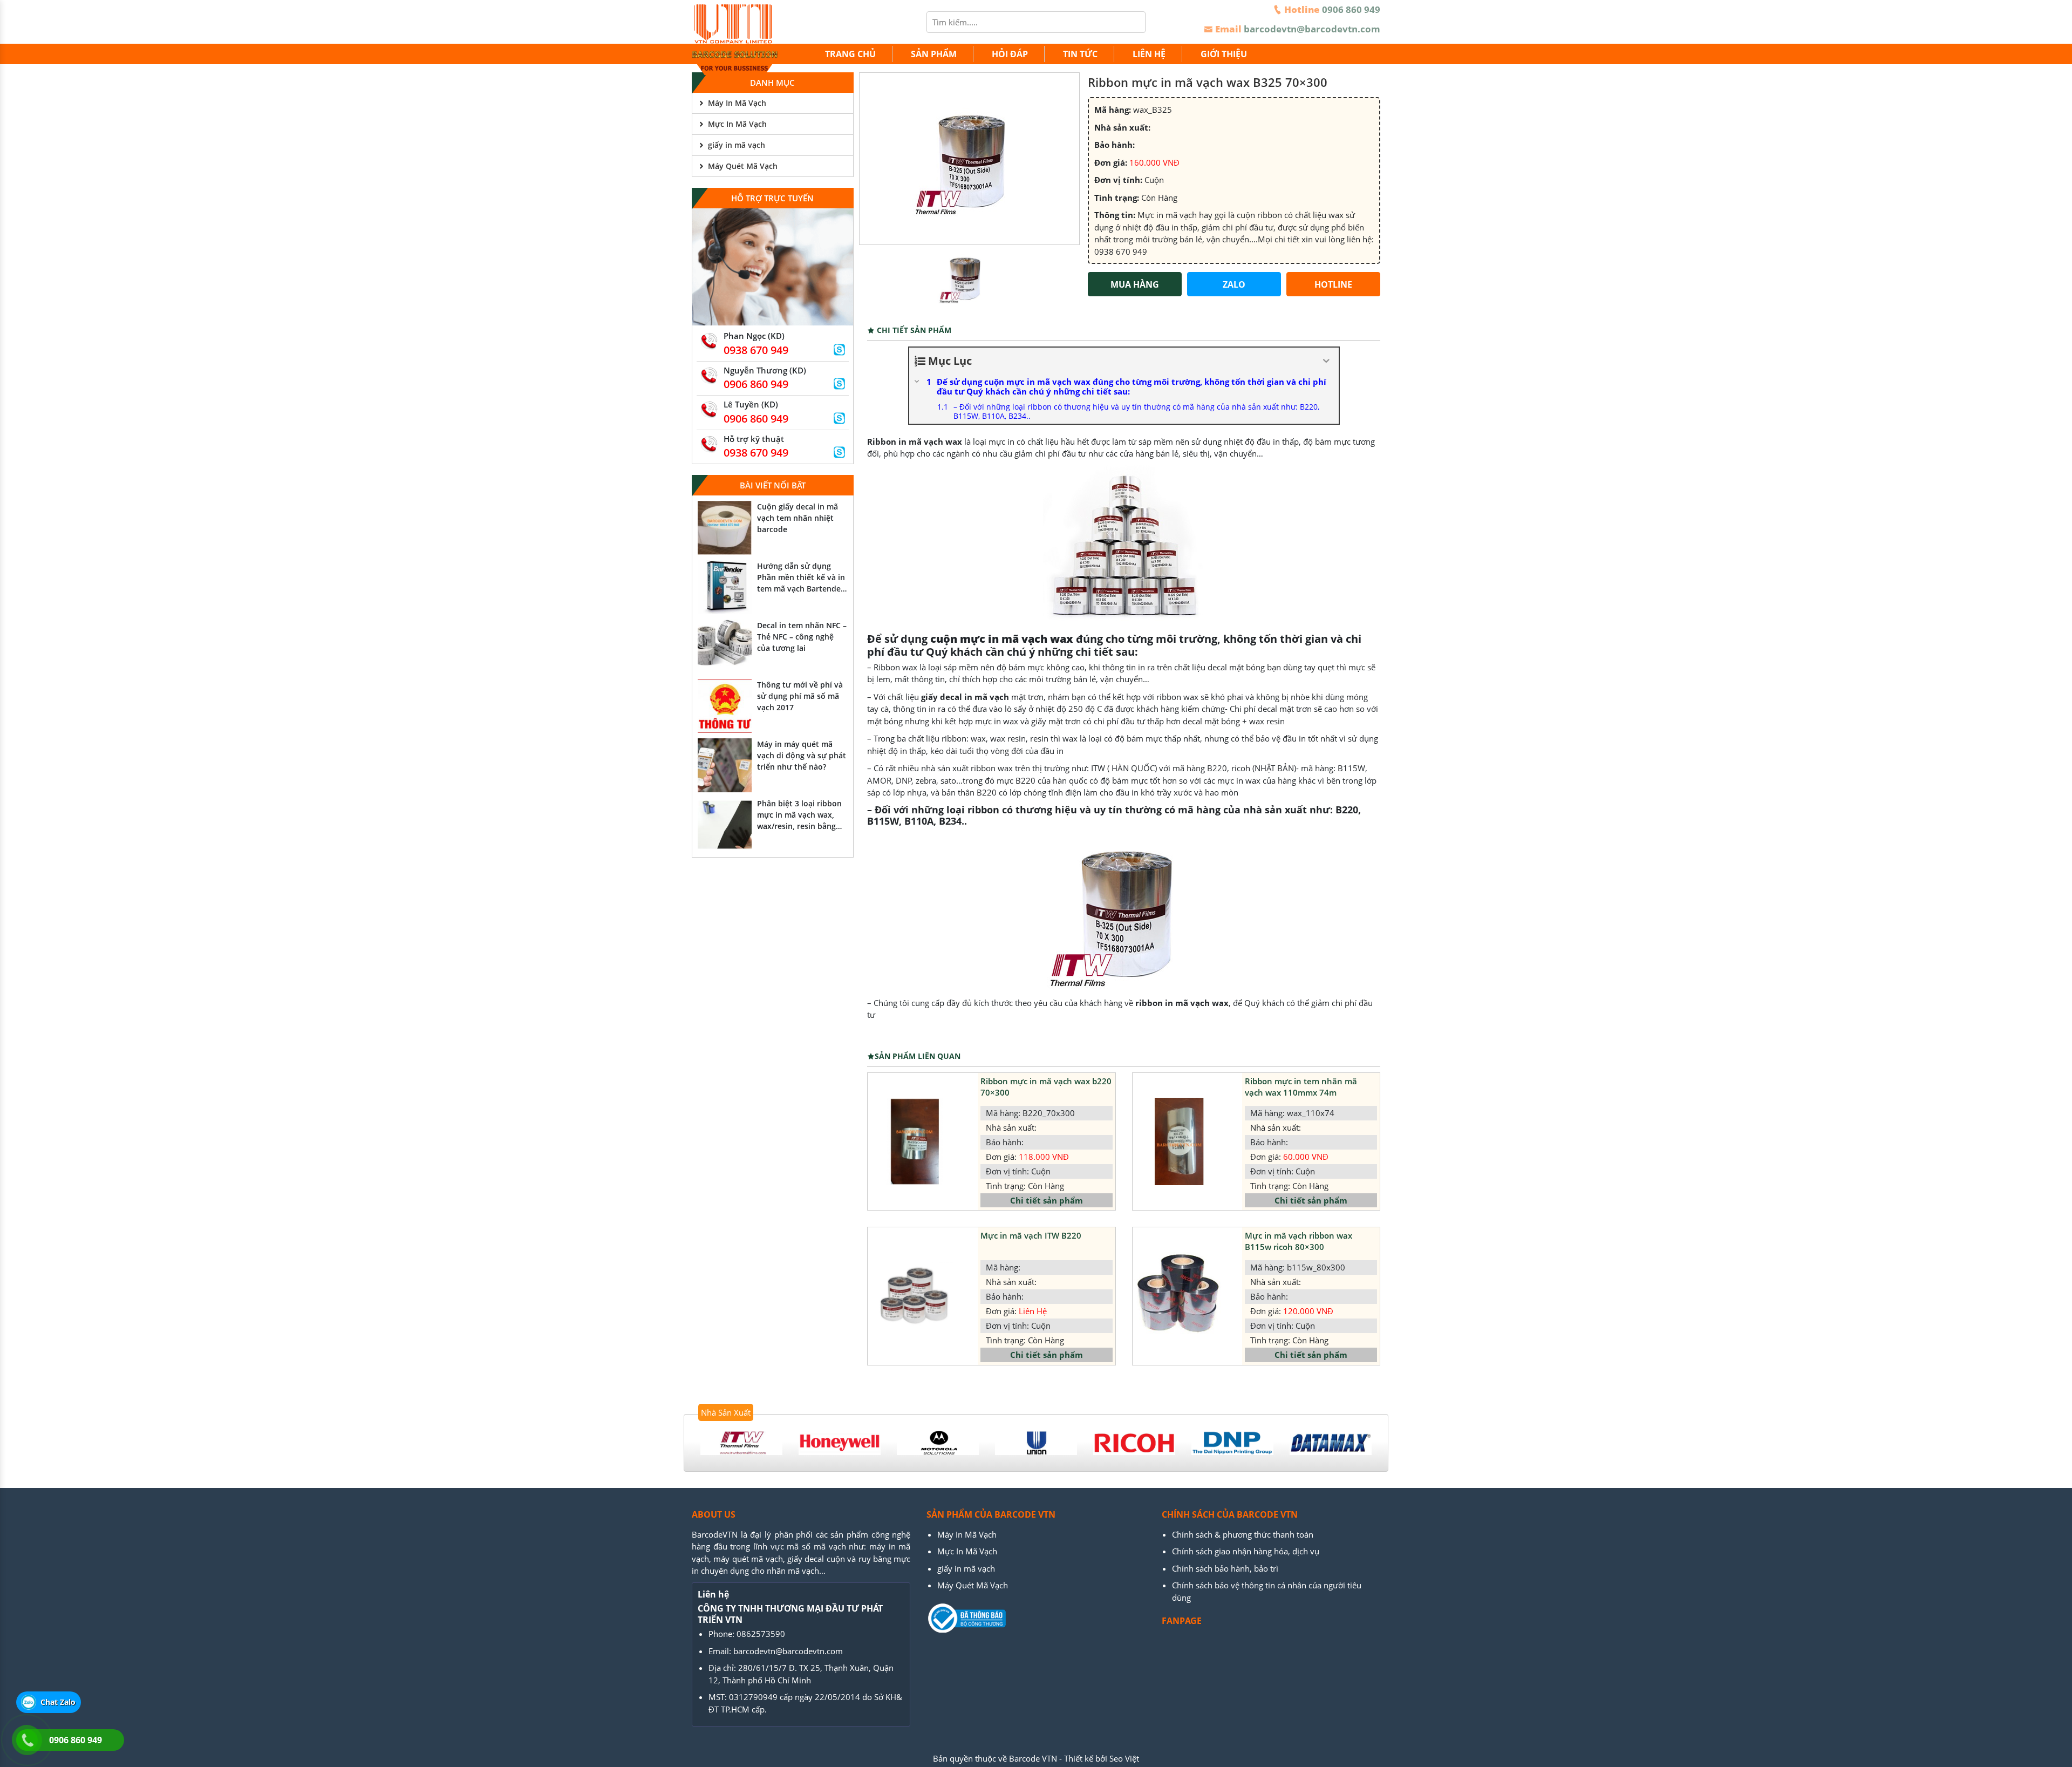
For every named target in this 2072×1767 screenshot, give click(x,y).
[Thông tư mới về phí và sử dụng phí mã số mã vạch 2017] (725, 706)
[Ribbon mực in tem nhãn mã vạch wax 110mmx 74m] (1179, 1141)
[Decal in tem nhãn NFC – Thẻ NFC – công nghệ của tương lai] (725, 647)
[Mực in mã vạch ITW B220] (914, 1296)
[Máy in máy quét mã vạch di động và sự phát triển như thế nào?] (725, 765)
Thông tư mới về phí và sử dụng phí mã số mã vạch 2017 (800, 696)
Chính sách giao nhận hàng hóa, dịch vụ (1246, 1551)
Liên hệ (1149, 54)
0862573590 (761, 1634)
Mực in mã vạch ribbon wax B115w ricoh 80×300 (1299, 1241)
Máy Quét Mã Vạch (743, 166)
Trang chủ (850, 54)
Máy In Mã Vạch (737, 103)
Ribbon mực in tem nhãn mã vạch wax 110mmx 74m (1301, 1087)
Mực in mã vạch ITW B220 (1031, 1235)
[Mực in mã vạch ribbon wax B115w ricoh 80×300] (1179, 1296)
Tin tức (1080, 54)
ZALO (1234, 284)
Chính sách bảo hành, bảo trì (1225, 1568)
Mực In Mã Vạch (737, 124)
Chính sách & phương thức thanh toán (1243, 1534)
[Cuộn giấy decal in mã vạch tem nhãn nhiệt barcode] (725, 528)
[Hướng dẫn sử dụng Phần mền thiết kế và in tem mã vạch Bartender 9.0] (725, 587)
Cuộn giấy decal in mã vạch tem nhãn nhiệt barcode (798, 518)
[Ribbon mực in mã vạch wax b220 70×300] (914, 1141)
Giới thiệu (1224, 54)
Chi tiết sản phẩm (1047, 1200)
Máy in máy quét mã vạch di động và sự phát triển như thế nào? (802, 755)
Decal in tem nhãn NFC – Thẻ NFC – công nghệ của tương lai (802, 637)
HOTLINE (1333, 284)
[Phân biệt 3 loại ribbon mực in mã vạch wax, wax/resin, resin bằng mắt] (725, 825)
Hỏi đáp (1010, 54)
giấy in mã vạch (737, 145)
